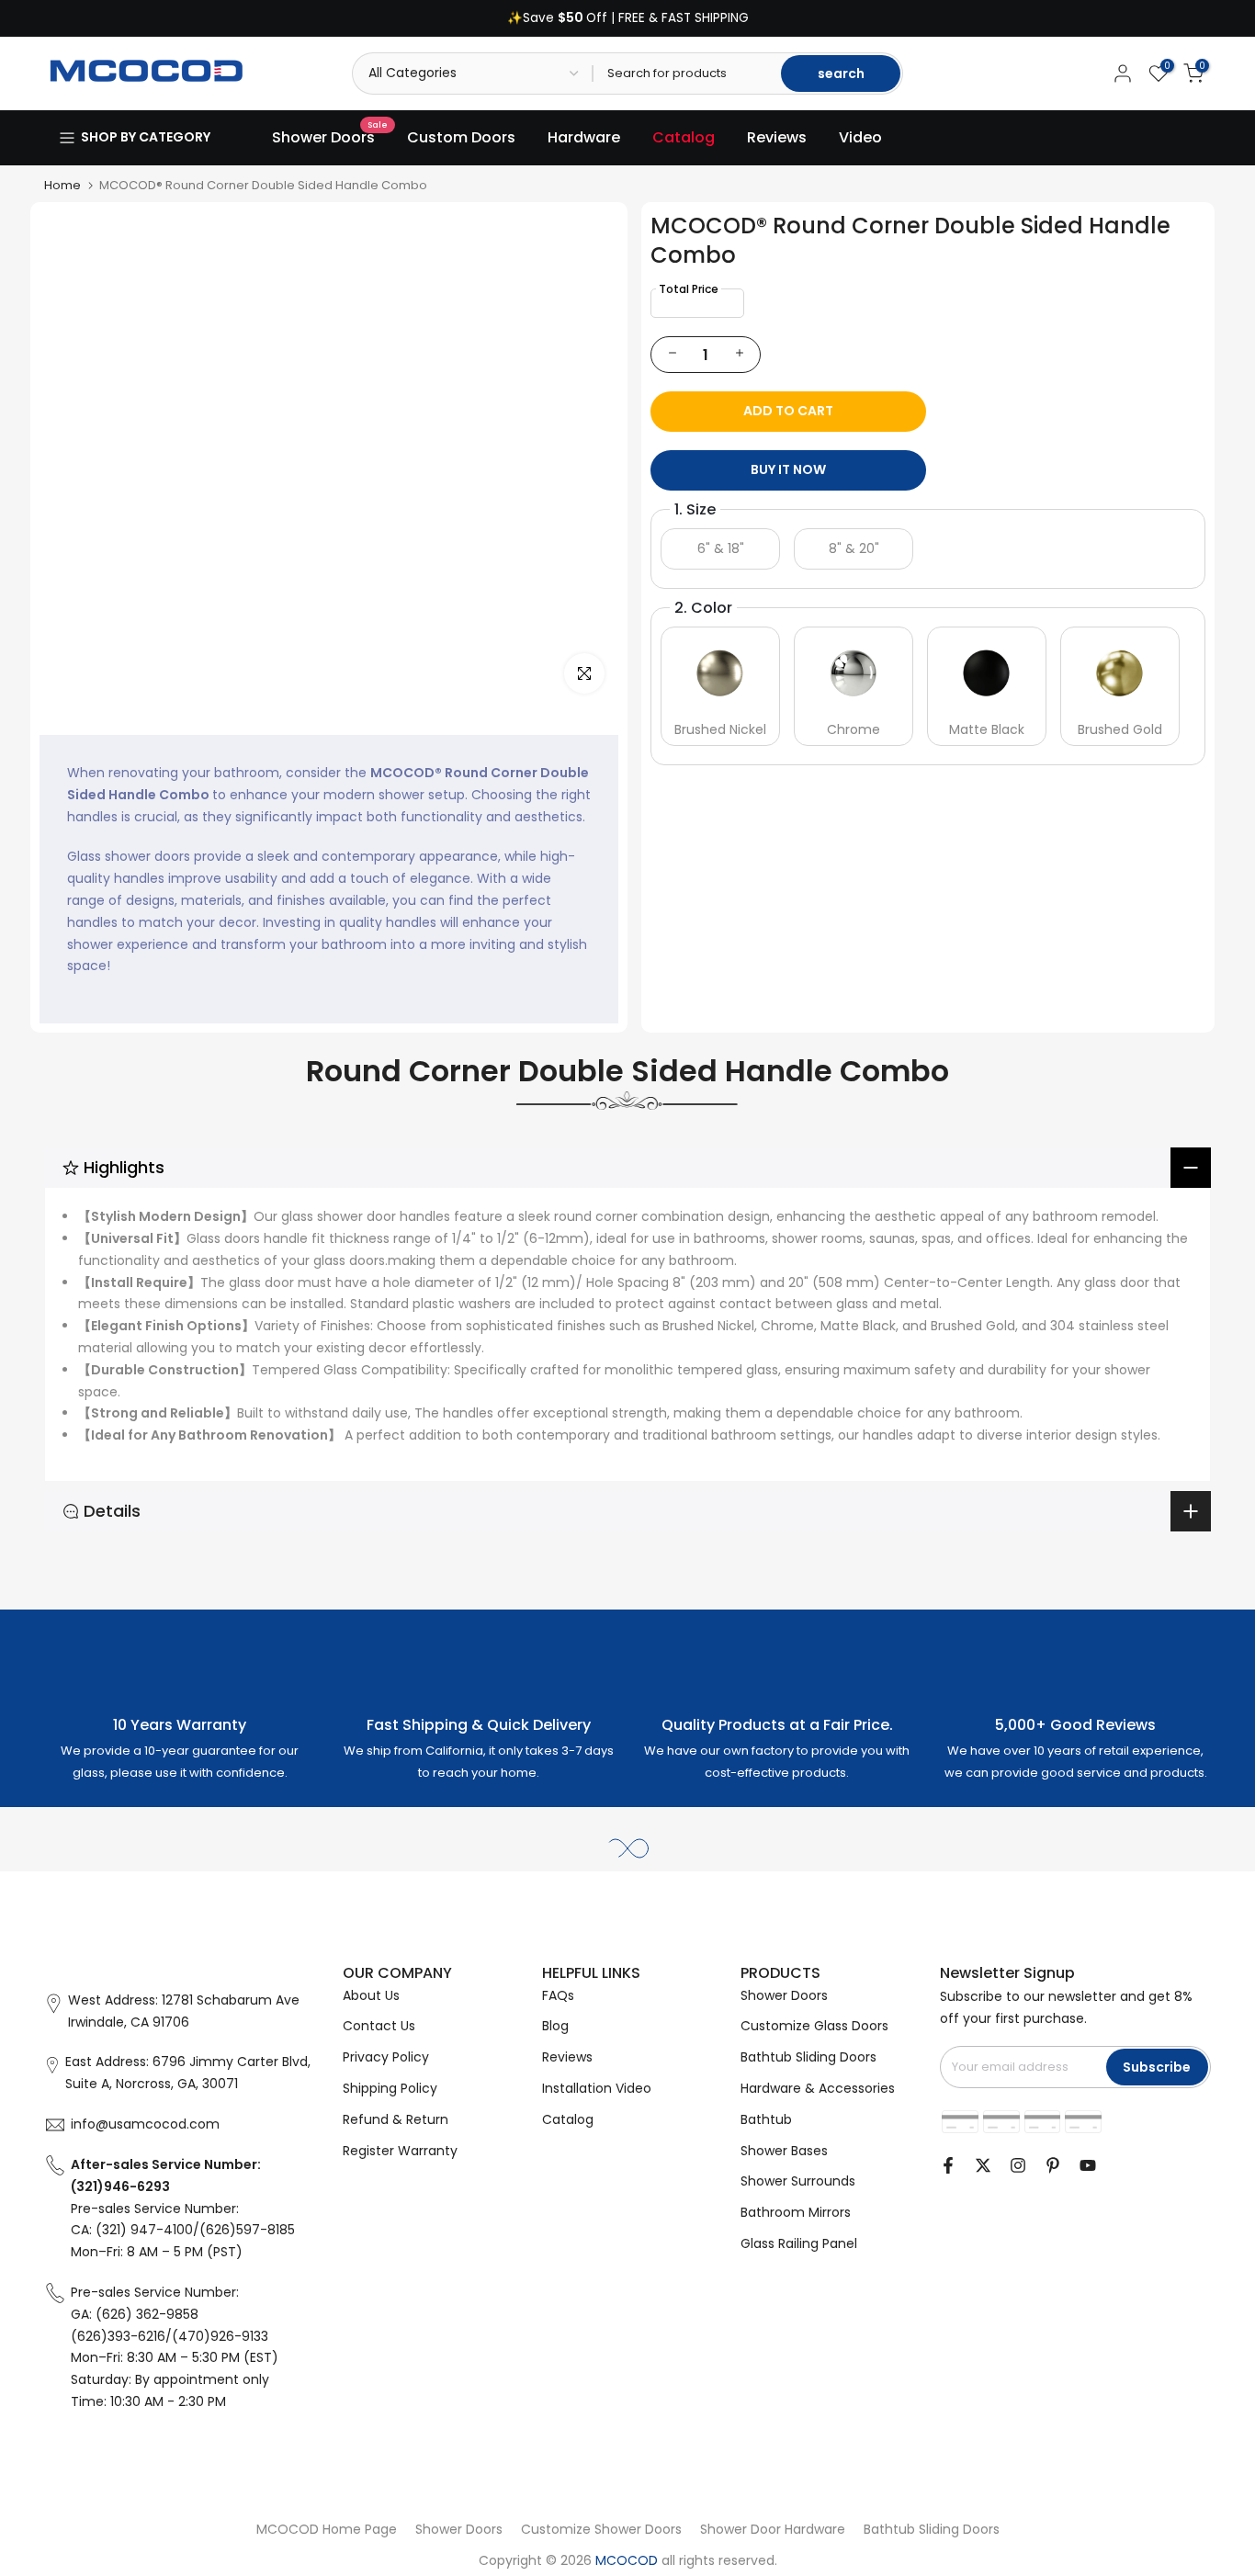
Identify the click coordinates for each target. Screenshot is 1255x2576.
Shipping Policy (390, 2088)
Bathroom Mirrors (796, 2212)
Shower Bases (784, 2151)
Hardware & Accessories (818, 2088)
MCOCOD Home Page (327, 2529)
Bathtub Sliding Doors (808, 2057)
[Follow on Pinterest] (1053, 2165)
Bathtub (766, 2119)
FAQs (558, 1995)
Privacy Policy (386, 2057)
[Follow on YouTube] (1088, 2165)
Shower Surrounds (798, 2181)
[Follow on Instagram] (1018, 2165)
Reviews (777, 137)
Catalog (684, 137)
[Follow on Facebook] (948, 2165)
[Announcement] (627, 18)
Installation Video (597, 2088)
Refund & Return (396, 2119)
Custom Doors (461, 137)
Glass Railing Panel (799, 2243)
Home (62, 185)
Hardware (584, 137)
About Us (371, 1995)
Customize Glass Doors (814, 2026)
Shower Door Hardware (773, 2529)
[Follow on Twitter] (983, 2165)
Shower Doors (330, 137)
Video (860, 137)
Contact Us (379, 2026)
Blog (555, 2026)
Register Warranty (400, 2151)
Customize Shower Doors (601, 2529)
